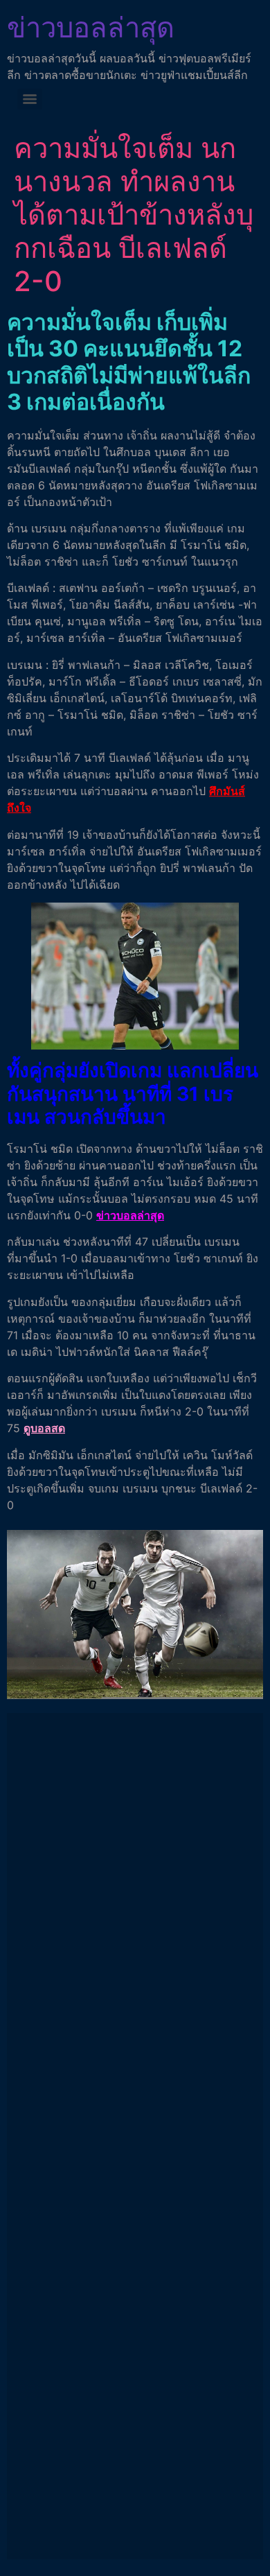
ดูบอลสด (44, 1428)
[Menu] (30, 99)
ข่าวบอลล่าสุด (91, 27)
